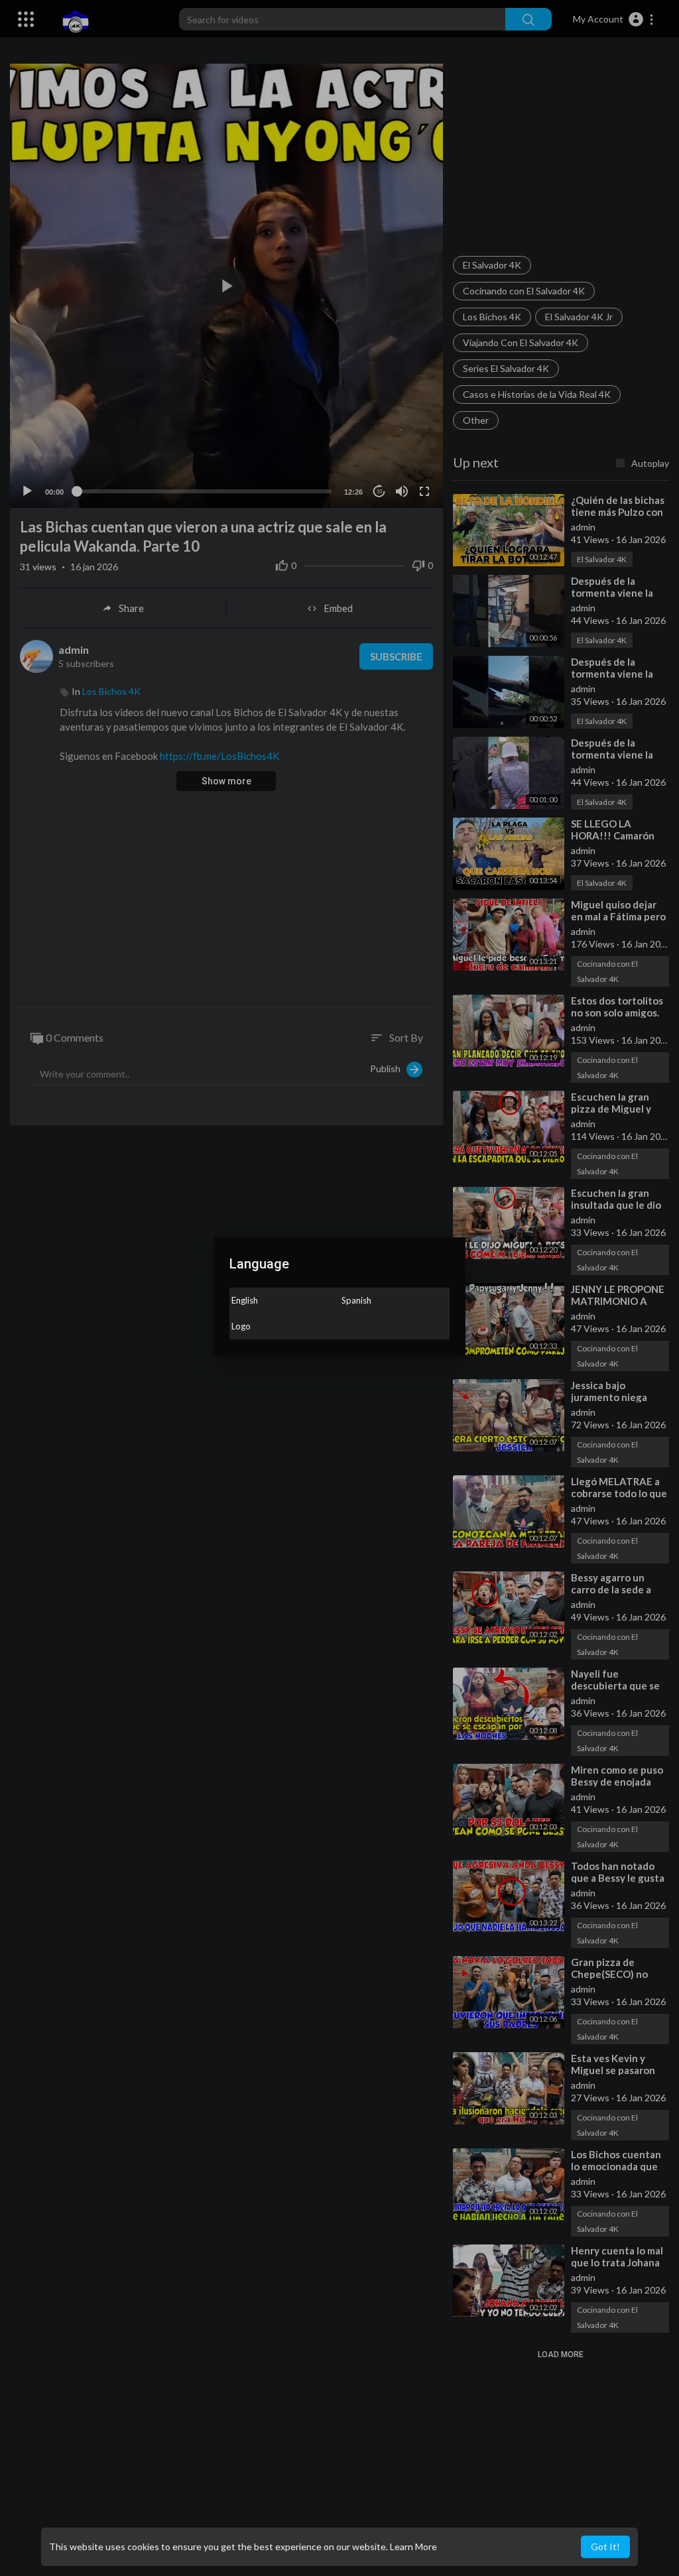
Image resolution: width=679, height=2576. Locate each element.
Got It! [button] (605, 2546)
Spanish (356, 1300)
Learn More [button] (413, 2546)
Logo (241, 1326)
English (245, 1300)
